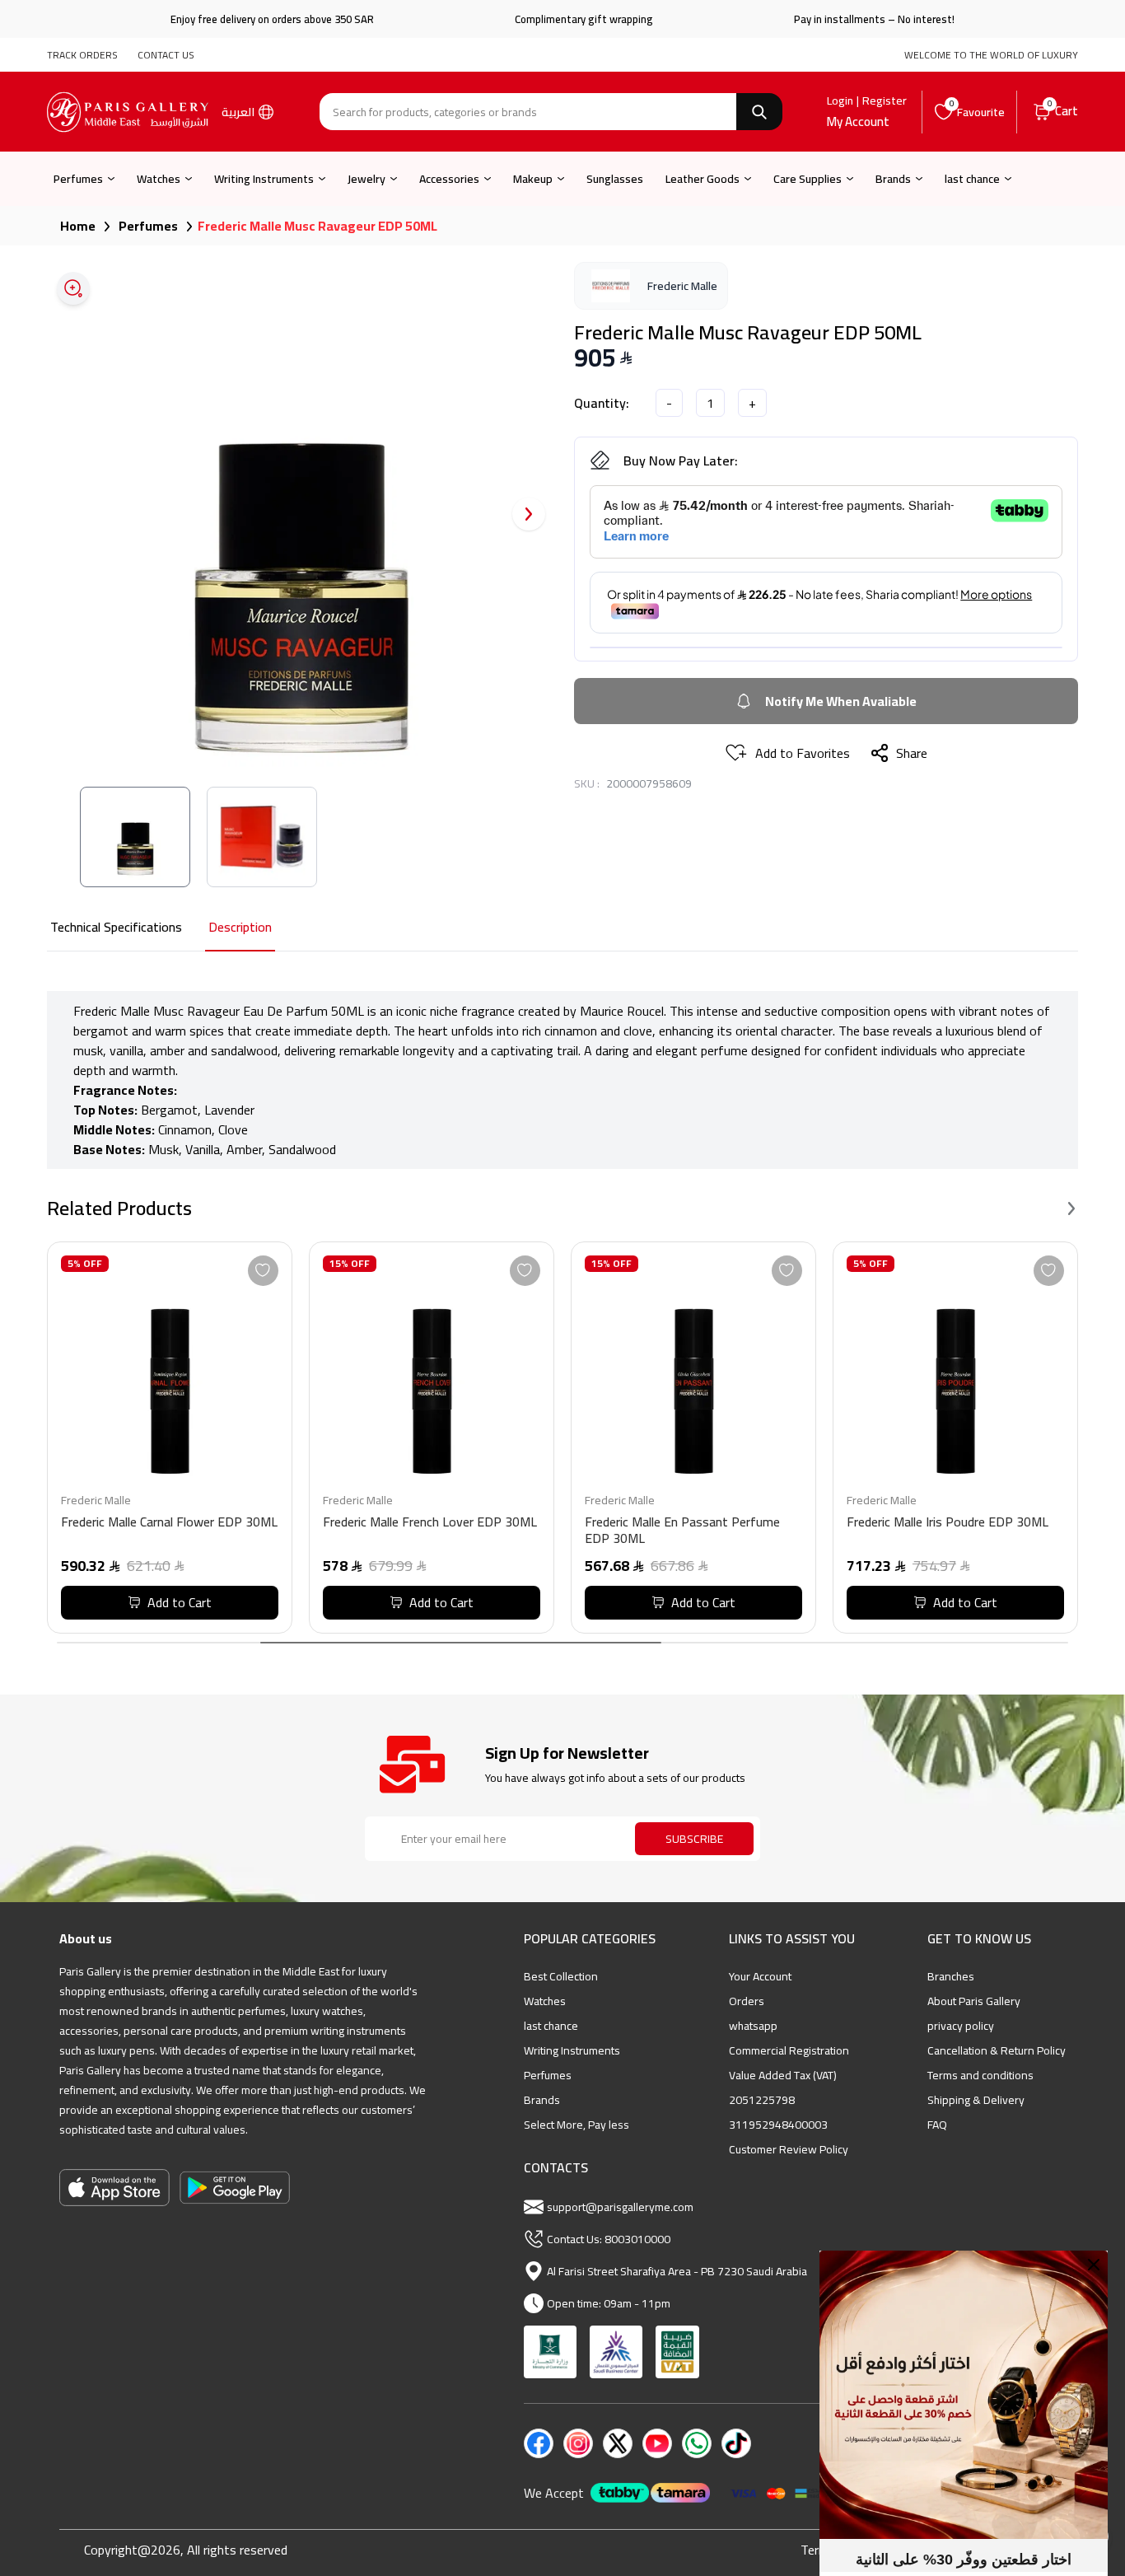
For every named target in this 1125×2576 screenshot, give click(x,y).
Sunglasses (615, 179)
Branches (951, 1976)
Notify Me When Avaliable (841, 701)
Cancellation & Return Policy (997, 2050)
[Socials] (539, 2443)
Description (240, 928)
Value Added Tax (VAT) (783, 2075)
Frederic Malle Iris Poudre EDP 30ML (948, 1524)
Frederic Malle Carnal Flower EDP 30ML (169, 1524)
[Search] (759, 112)
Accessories (449, 179)
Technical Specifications (116, 928)
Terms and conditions (980, 2075)
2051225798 (762, 2100)
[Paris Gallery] (128, 112)
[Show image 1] (135, 837)
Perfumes (78, 179)
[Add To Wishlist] (263, 1271)
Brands (893, 179)
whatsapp (753, 2026)
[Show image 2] (262, 837)
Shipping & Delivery (976, 2100)
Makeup (533, 179)
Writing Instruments (264, 179)
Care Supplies (808, 179)
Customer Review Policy (789, 2149)
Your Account (760, 1976)
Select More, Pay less (577, 2125)
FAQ (937, 2125)
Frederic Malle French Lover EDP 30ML (430, 1524)
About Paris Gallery (974, 2001)
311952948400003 (778, 2125)
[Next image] (529, 514)
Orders (747, 2001)
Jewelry (366, 179)
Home (78, 226)
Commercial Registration (789, 2050)
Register (885, 101)
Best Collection (561, 1976)
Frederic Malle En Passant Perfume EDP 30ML (682, 1532)
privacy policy (961, 2026)
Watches (159, 179)
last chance (972, 179)
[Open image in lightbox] (73, 288)
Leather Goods (703, 179)
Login (840, 101)
